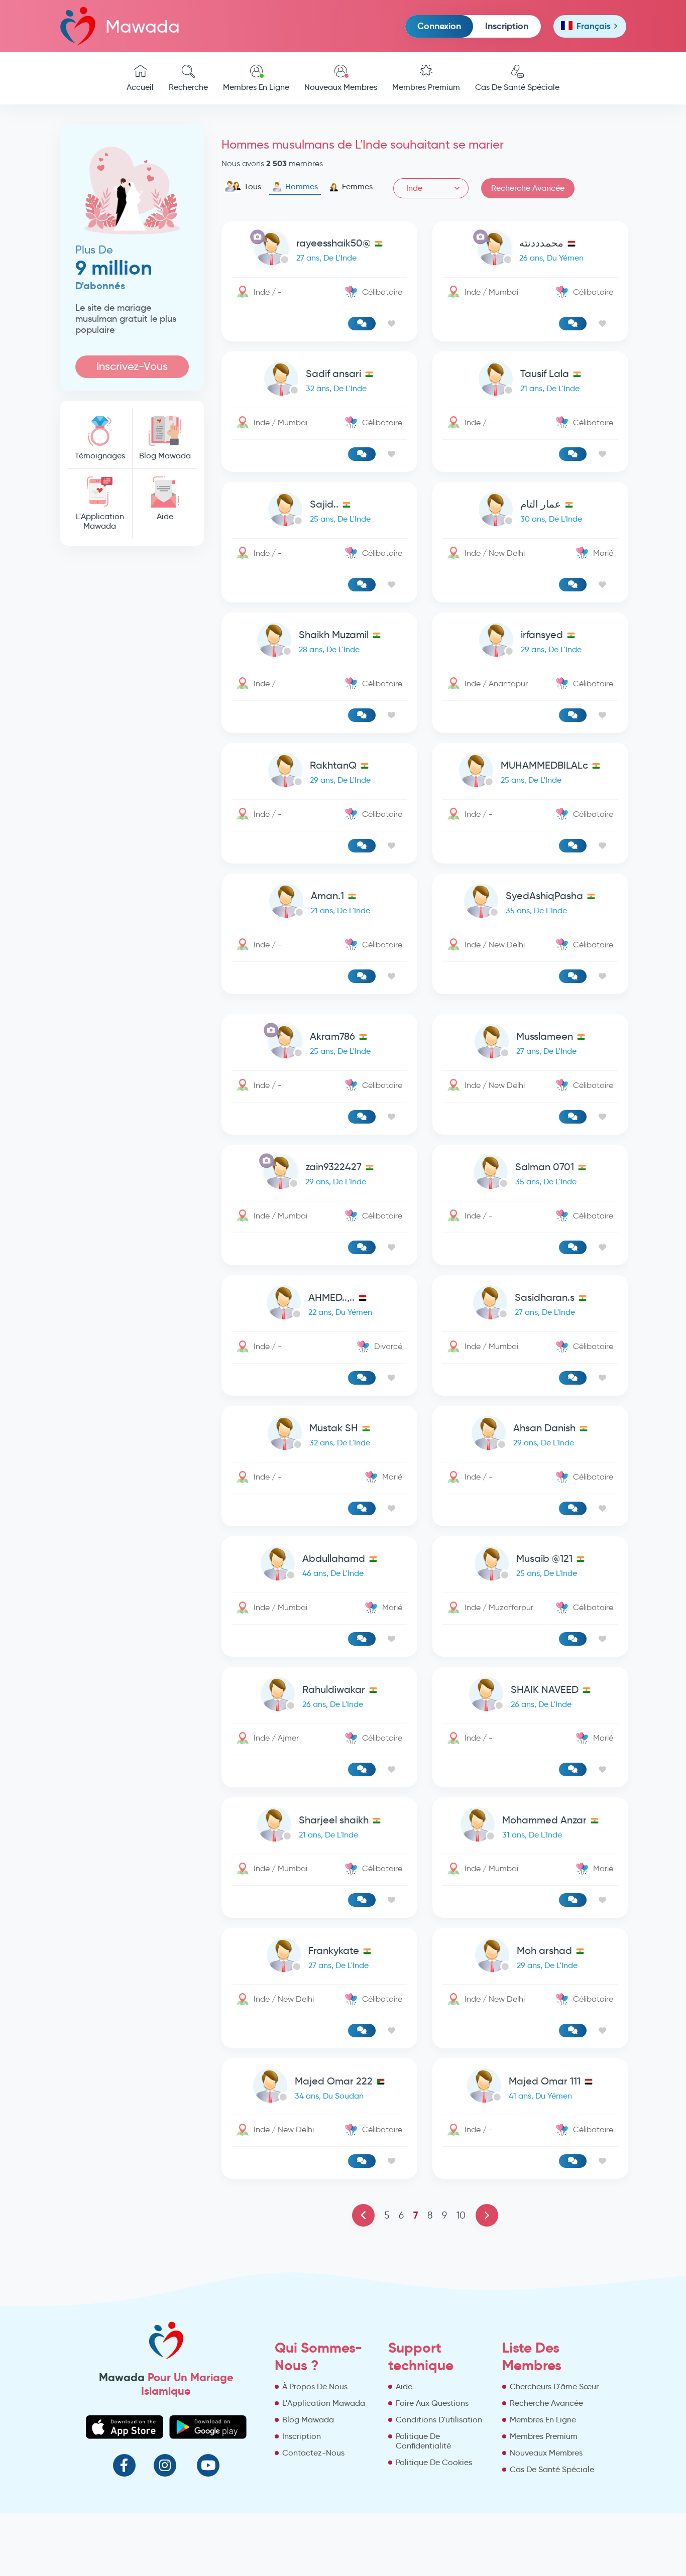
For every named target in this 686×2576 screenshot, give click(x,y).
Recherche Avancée (528, 188)
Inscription (507, 26)
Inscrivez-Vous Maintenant (132, 369)
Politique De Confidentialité (423, 2441)
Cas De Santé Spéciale (517, 87)
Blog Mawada (165, 456)
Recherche (188, 87)
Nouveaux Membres (341, 87)
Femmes (357, 187)
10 (461, 2215)
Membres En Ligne (256, 87)
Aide (165, 516)
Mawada (143, 26)
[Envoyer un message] (362, 324)
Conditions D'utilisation (439, 2420)
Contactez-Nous (313, 2453)
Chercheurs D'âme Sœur (554, 2386)
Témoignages (100, 456)
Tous (253, 187)
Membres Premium (426, 87)
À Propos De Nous (315, 2386)
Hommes (302, 187)
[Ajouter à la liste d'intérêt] (391, 324)
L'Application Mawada (100, 521)
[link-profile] (319, 250)
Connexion (439, 26)
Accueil (140, 87)
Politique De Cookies (434, 2462)
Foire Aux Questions (432, 2403)
